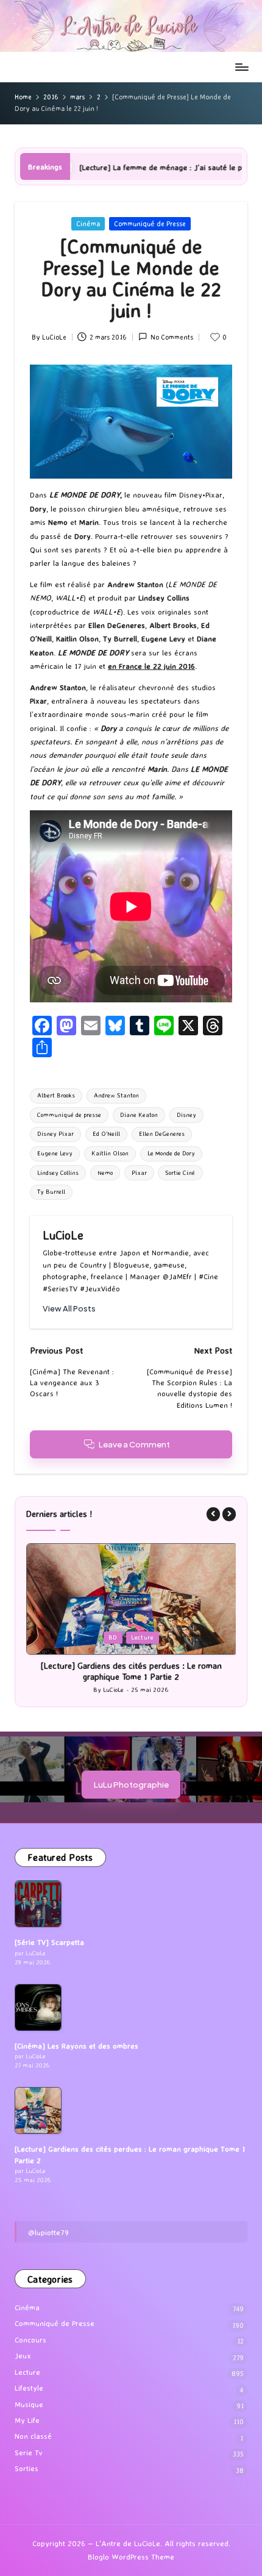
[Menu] (241, 67)
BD (113, 1637)
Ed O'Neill (106, 1134)
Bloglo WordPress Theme (131, 2557)
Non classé (33, 2436)
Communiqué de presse (69, 1115)
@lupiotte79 (48, 2232)
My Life (27, 2420)
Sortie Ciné (180, 1173)
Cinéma (88, 224)
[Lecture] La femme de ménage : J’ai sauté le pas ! (89, 167)
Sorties (27, 2468)
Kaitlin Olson (110, 1153)
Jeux (23, 2356)
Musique (29, 2404)
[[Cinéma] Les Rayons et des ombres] (38, 2007)
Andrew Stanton (116, 1095)
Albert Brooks (56, 1095)
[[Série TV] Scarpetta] (38, 1904)
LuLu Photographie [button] (131, 1784)
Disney (186, 1115)
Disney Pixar (55, 1134)
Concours (30, 2340)
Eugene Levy (55, 1153)
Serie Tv (29, 2453)
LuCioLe (63, 1235)
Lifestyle (29, 2388)
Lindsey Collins (58, 1173)
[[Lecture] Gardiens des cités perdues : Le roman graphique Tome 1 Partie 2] (38, 2110)
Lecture (142, 1637)
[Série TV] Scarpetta (49, 1942)
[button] (69, 1309)
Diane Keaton (139, 1115)
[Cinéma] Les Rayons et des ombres (76, 2046)
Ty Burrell (51, 1192)
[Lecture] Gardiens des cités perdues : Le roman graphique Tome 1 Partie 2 (131, 1672)
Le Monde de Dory (171, 1153)
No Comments (172, 337)
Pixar (139, 1173)
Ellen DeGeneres (162, 1134)
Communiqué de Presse (150, 224)
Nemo (105, 1173)
